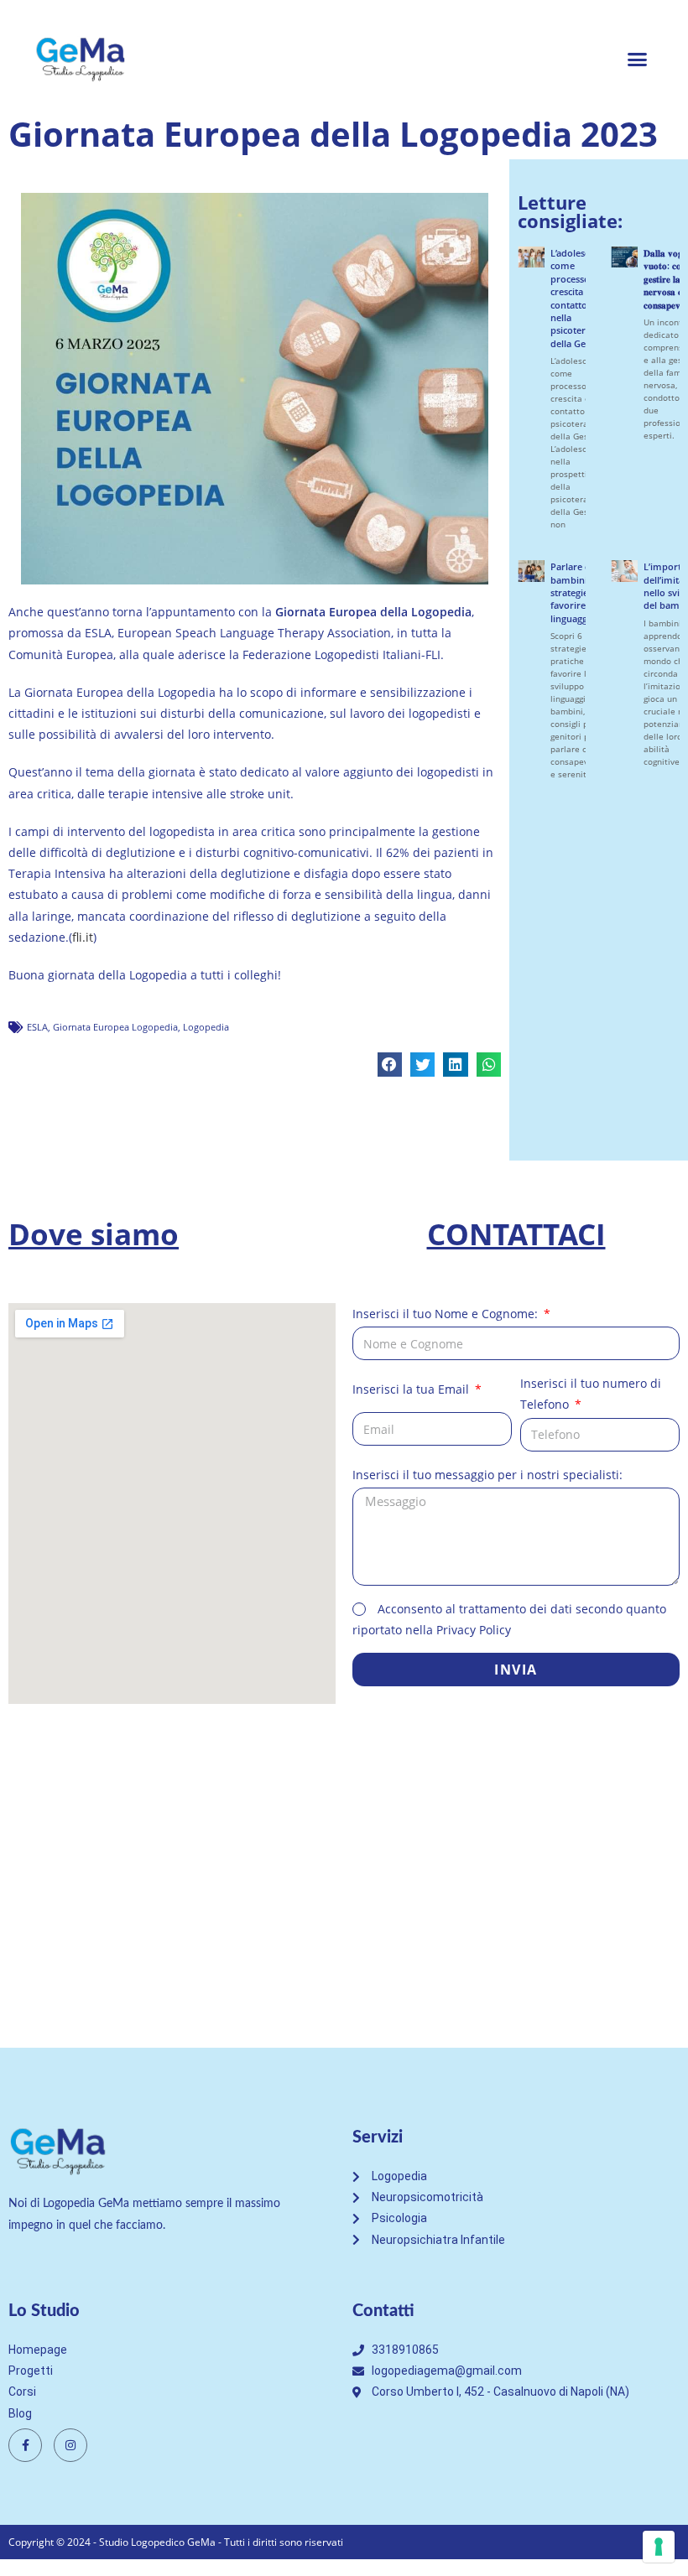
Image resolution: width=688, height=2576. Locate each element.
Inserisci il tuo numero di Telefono (591, 1394)
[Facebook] (25, 2445)
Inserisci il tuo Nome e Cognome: (447, 1314)
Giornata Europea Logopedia (115, 1027)
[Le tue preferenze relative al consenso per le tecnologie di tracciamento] (659, 2547)
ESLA (37, 1027)
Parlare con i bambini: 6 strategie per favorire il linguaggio (578, 592)
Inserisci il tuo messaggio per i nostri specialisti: (487, 1475)
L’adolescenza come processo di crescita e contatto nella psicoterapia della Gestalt (580, 298)
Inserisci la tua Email (412, 1389)
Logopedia (206, 1027)
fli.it (83, 937)
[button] (638, 59)
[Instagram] (70, 2445)
